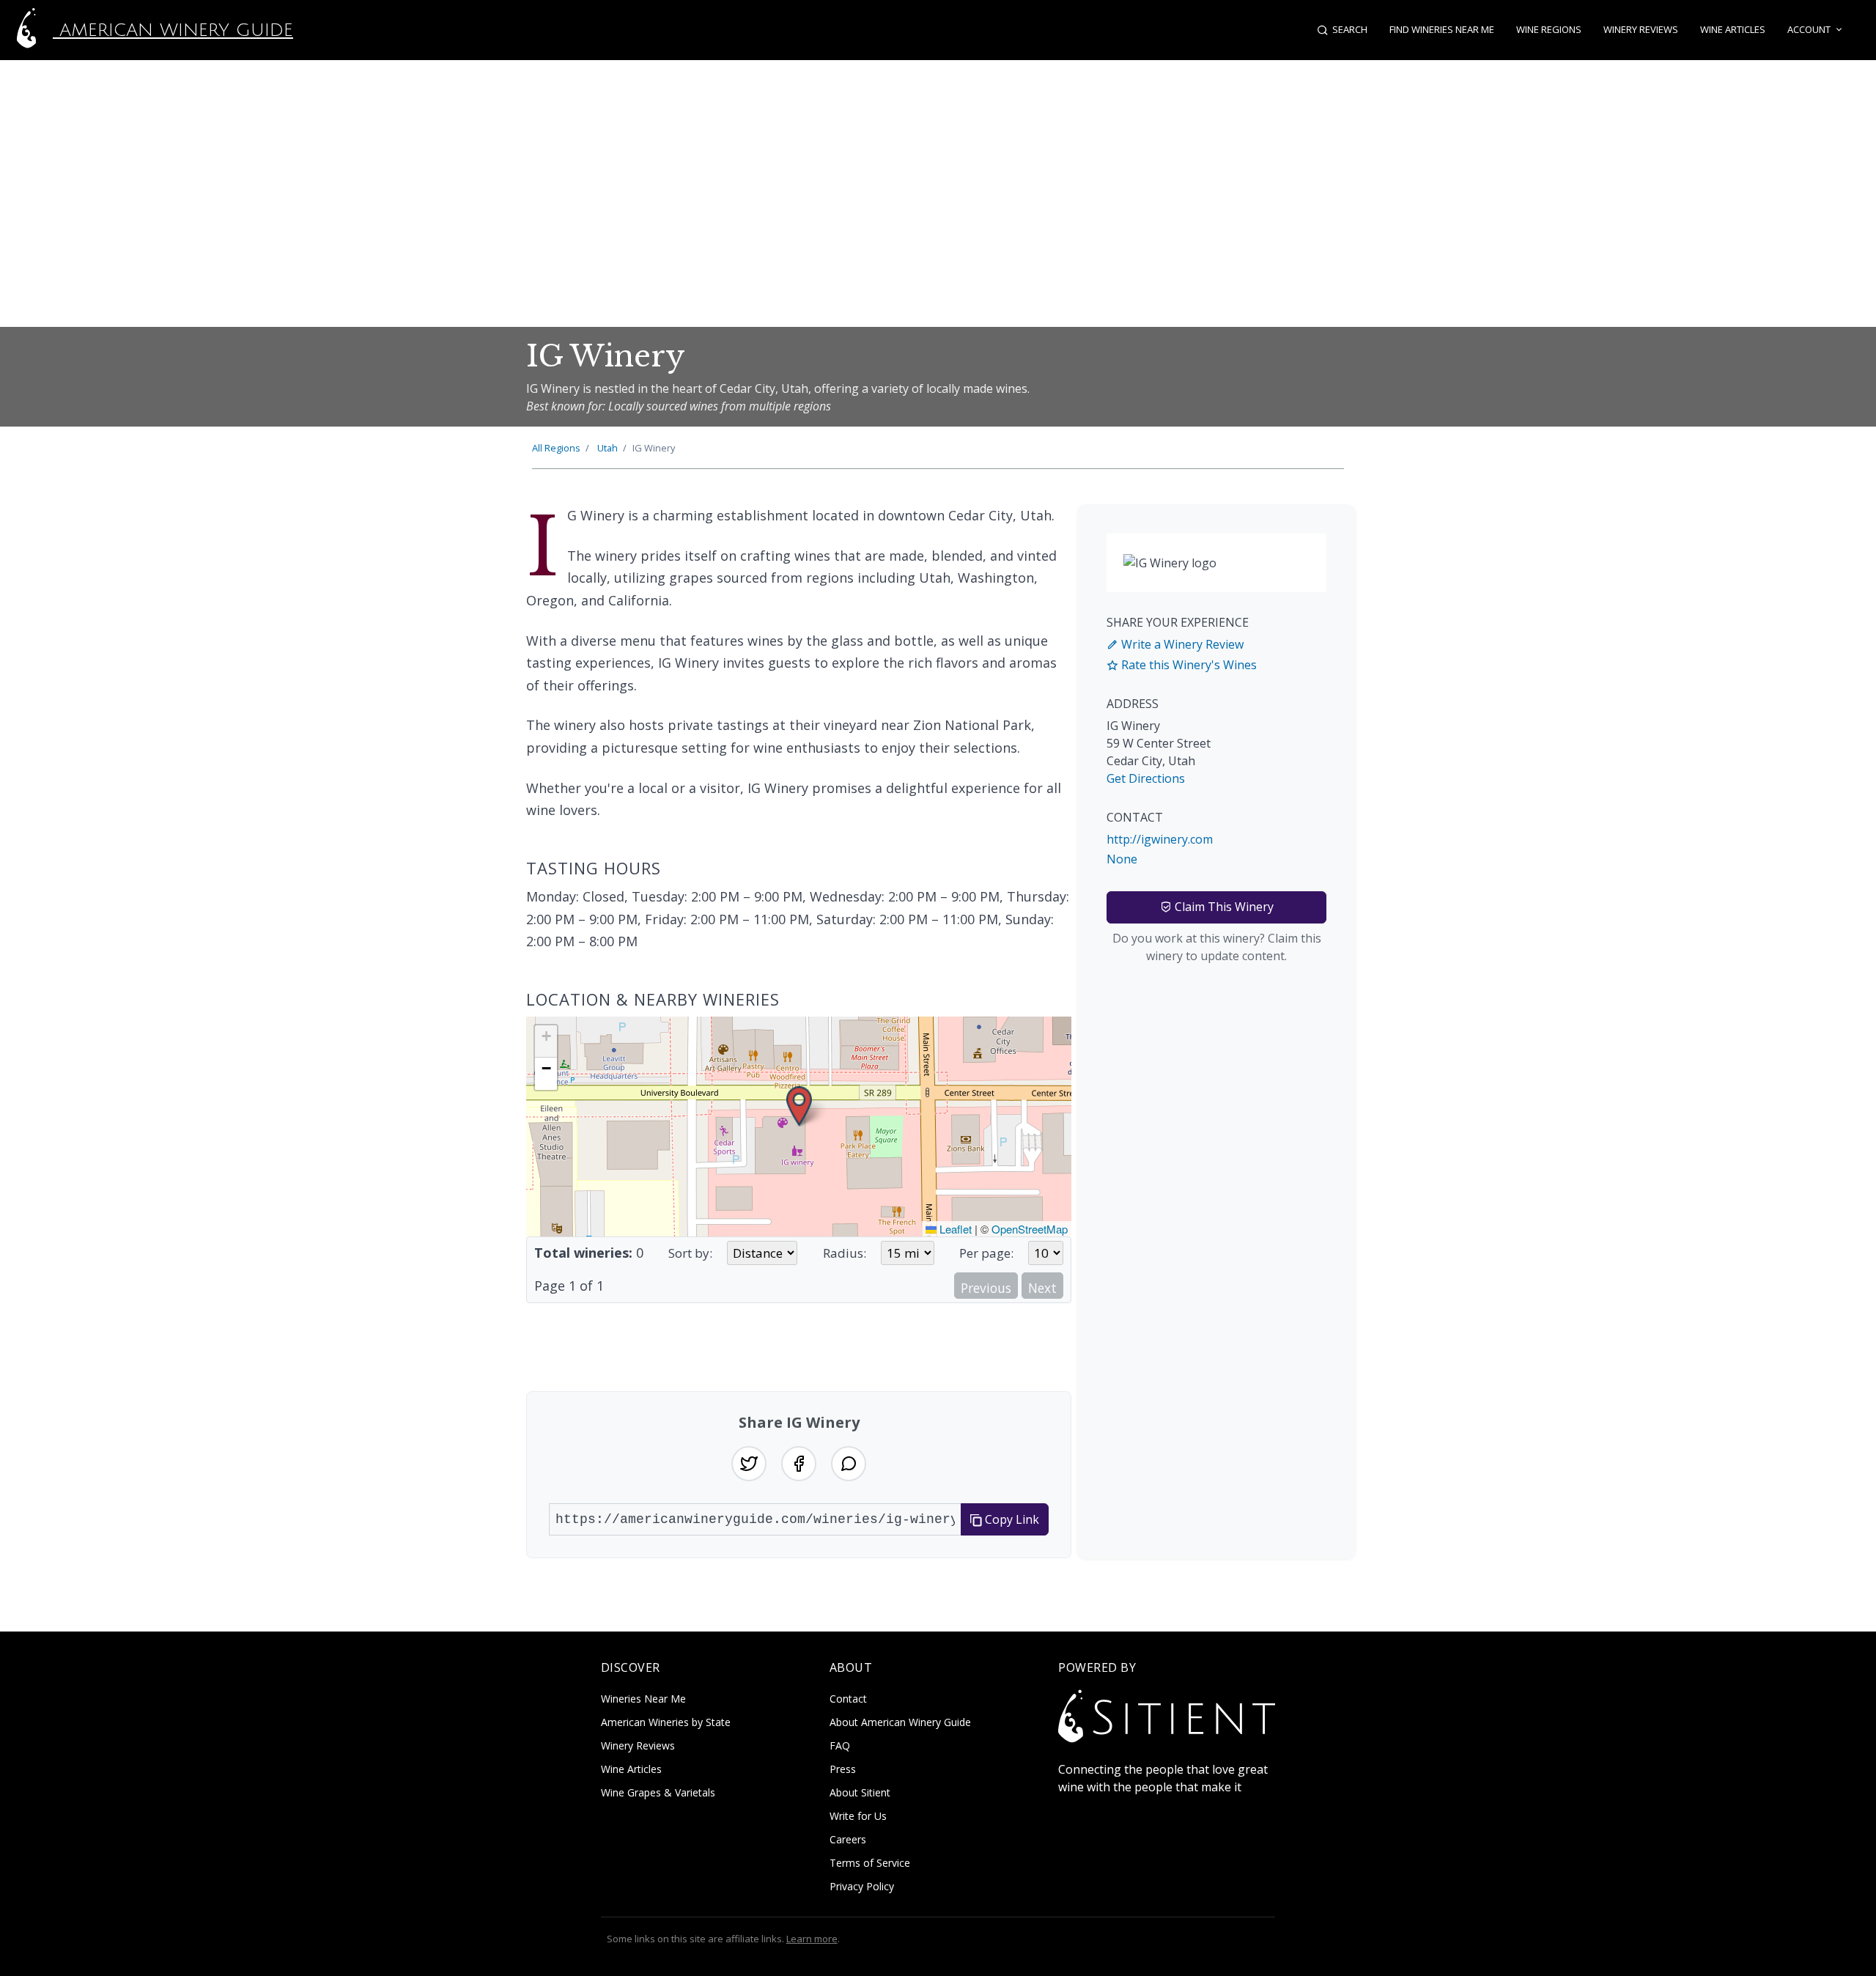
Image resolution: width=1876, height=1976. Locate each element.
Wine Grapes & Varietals (658, 1792)
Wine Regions (1549, 29)
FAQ (840, 1745)
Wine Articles (1733, 29)
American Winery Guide (173, 30)
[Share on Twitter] (749, 1464)
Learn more (812, 1939)
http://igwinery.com (1160, 839)
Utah (608, 448)
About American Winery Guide (900, 1722)
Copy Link (1011, 1519)
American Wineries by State (666, 1722)
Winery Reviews (1641, 29)
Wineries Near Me (643, 1699)
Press (843, 1769)
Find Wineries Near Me (1442, 29)
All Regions (556, 448)
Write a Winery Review (1181, 644)
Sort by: (690, 1253)
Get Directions (1146, 778)
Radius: (845, 1253)
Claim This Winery (1223, 907)
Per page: (986, 1253)
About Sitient (860, 1792)
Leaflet (954, 1229)
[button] (799, 1106)
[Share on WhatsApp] (849, 1464)
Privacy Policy (862, 1886)
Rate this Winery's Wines (1188, 665)
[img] (799, 1127)
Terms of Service (870, 1863)
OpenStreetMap (1030, 1229)
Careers (848, 1839)
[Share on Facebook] (799, 1464)
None (1122, 859)
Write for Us (858, 1816)
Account (1809, 29)
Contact (848, 1699)
